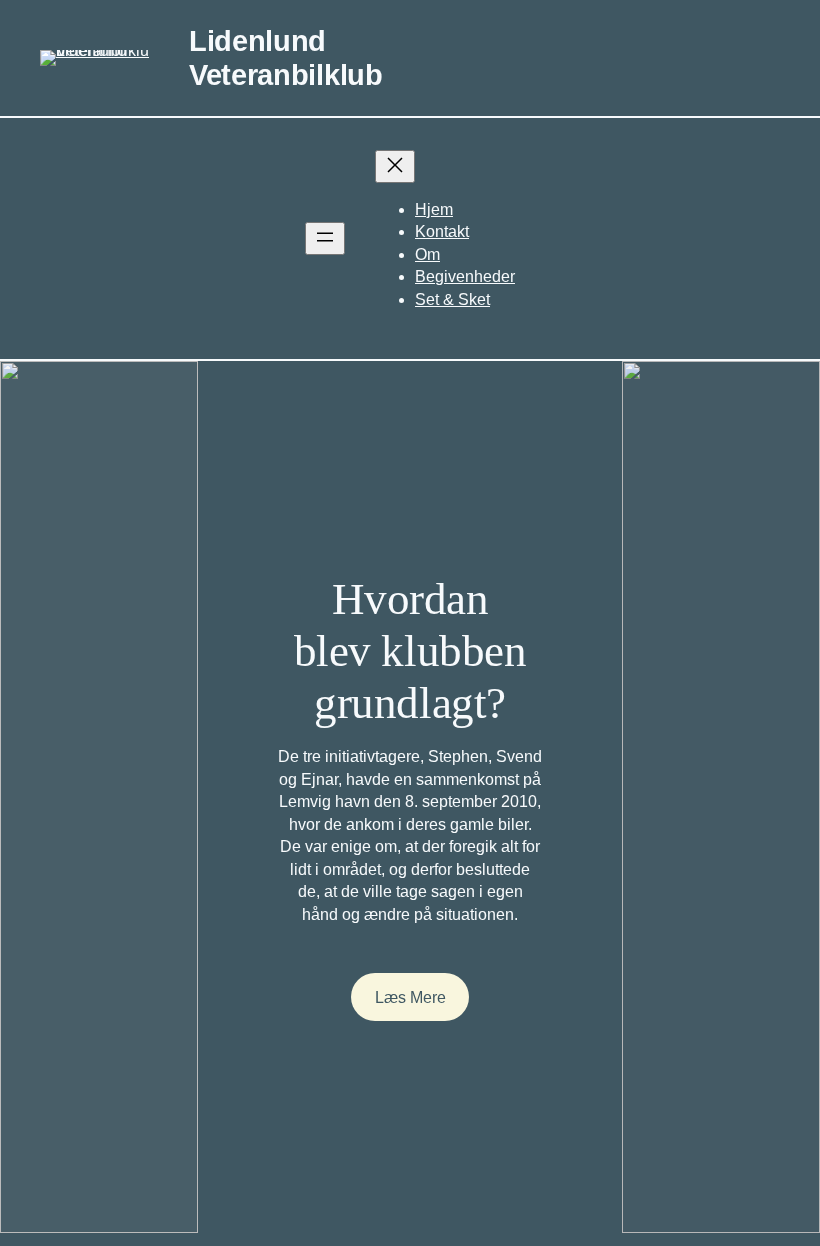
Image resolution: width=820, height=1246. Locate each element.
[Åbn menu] (325, 238)
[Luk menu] (395, 166)
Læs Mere (410, 997)
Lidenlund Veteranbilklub (286, 57)
